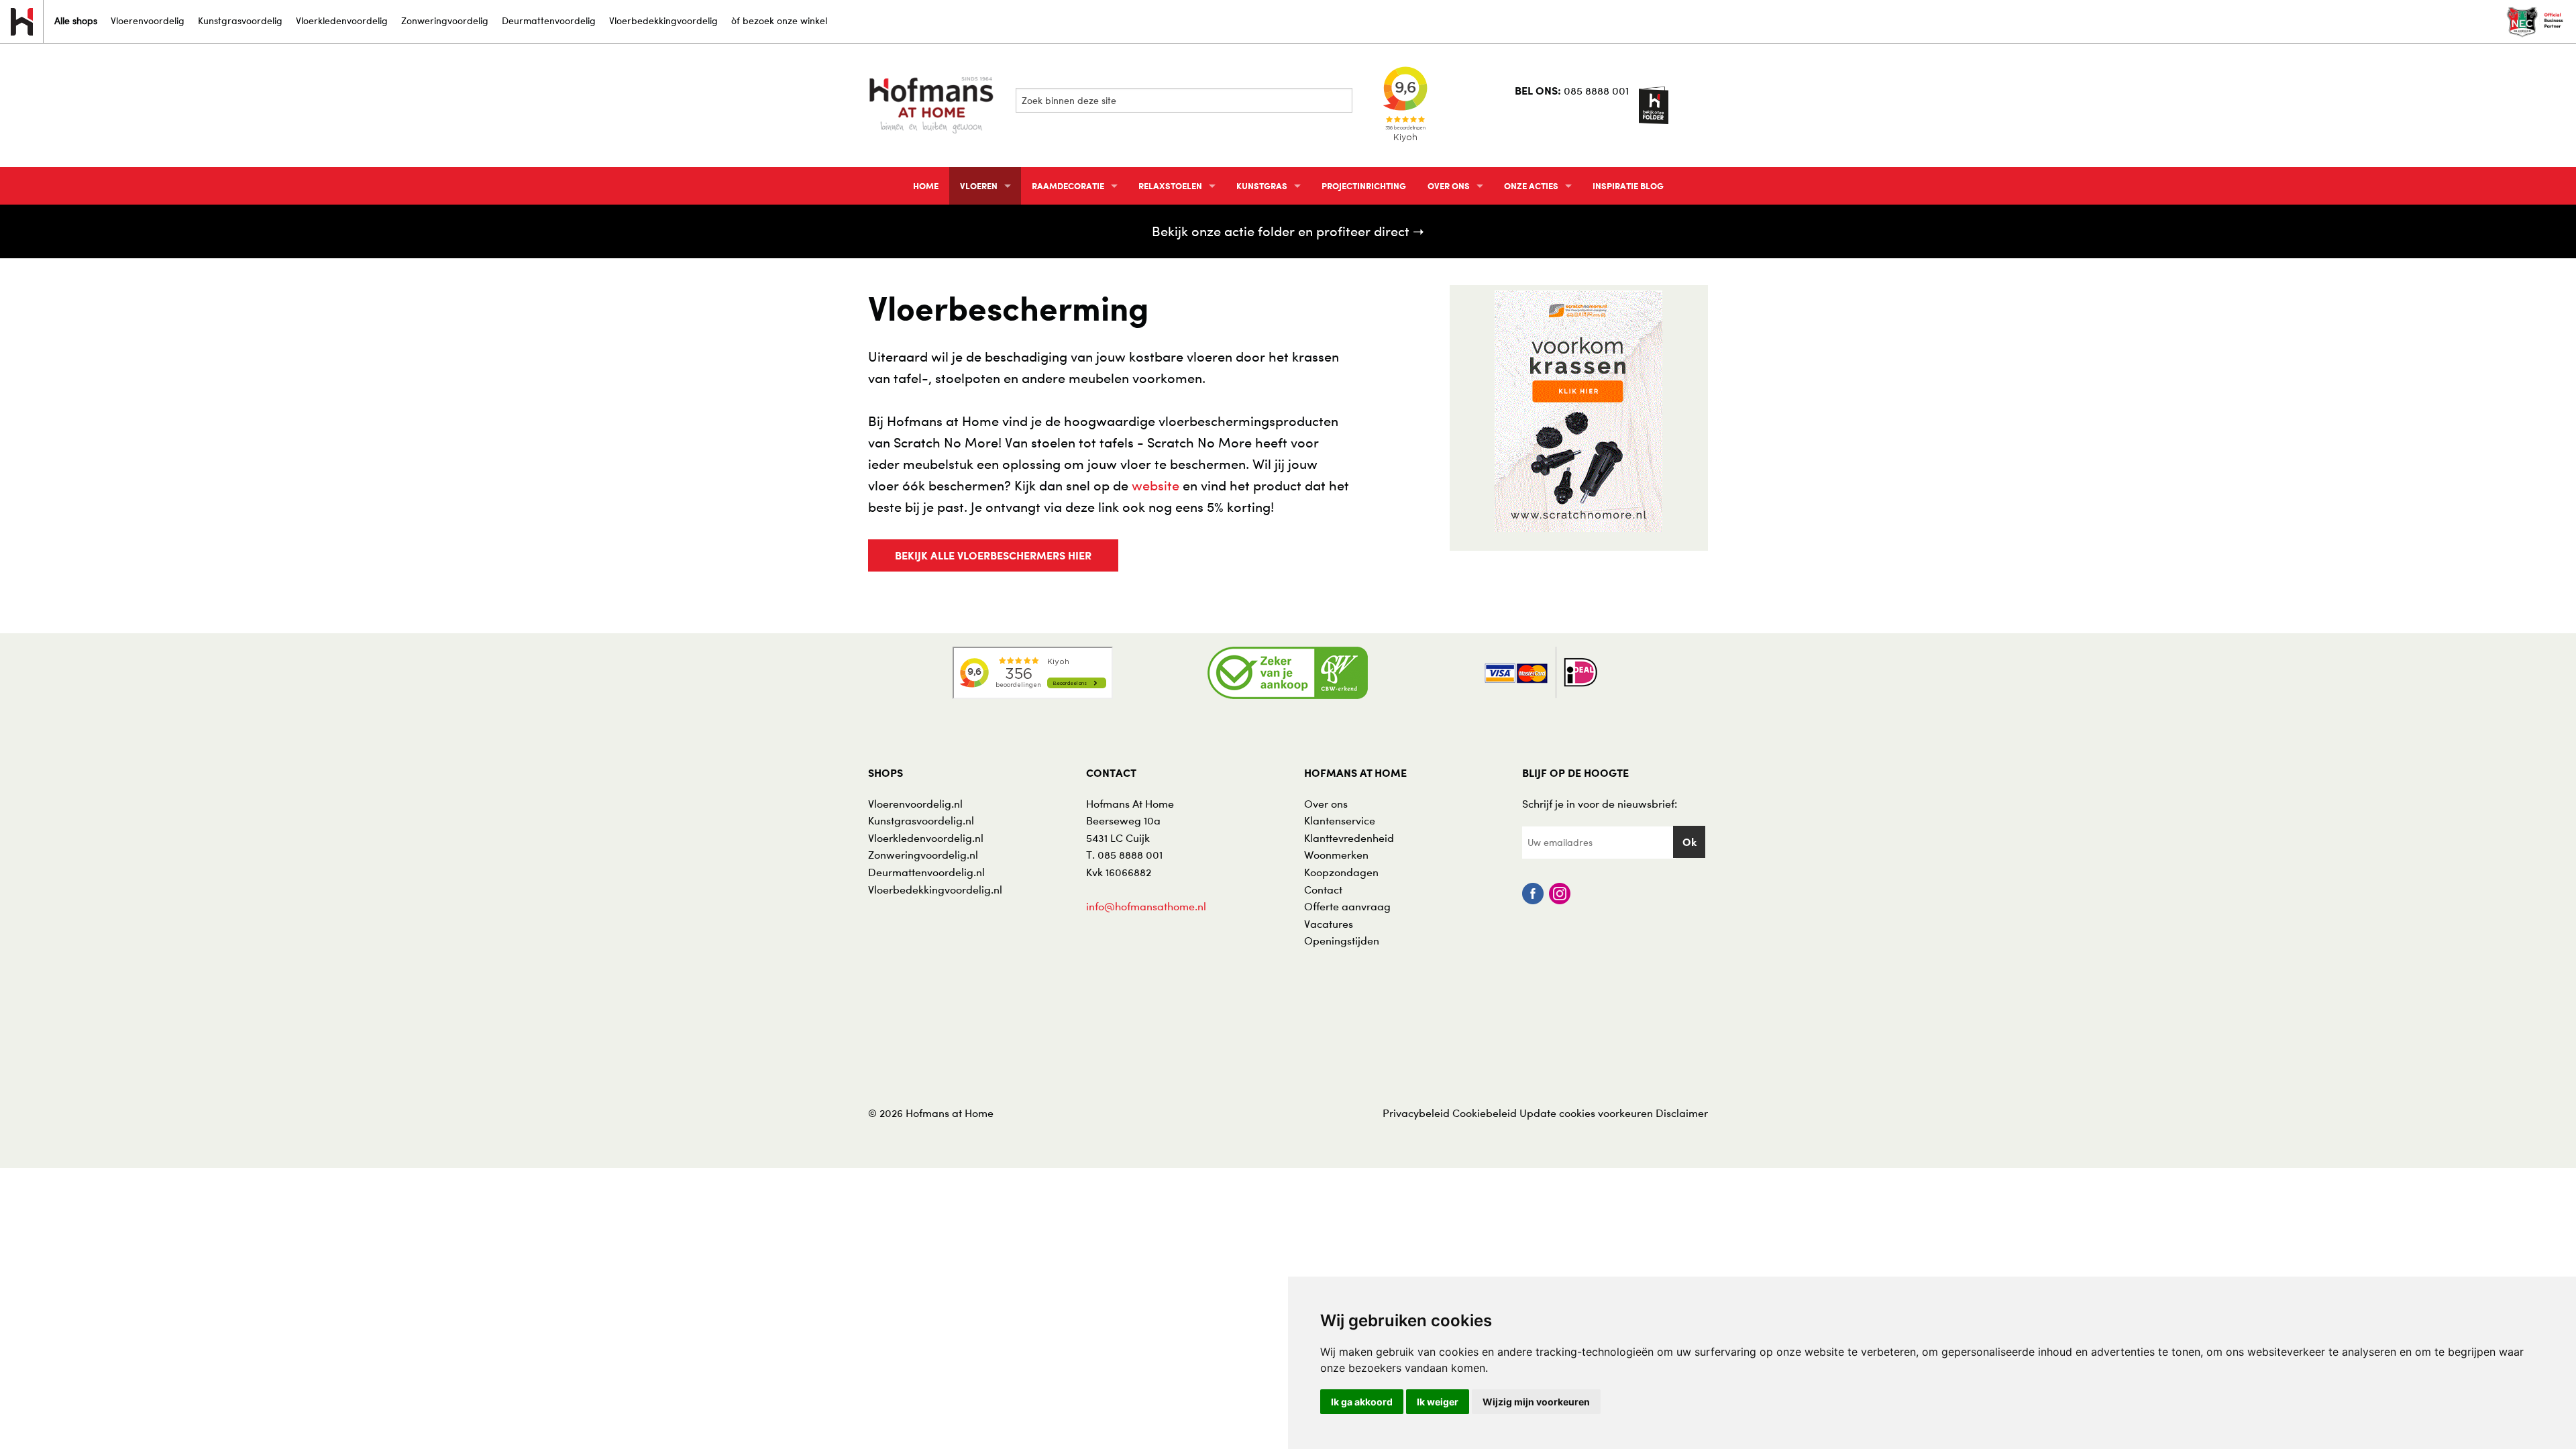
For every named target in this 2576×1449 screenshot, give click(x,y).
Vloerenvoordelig (148, 20)
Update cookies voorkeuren (1586, 1113)
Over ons (1449, 186)
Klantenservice (1340, 820)
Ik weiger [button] (1438, 1402)
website (1156, 486)
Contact (1323, 890)
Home (926, 186)
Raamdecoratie (1068, 186)
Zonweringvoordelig (445, 20)
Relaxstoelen (1170, 186)
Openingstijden (1342, 941)
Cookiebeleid (1485, 1113)
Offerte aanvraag (1347, 906)
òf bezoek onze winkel (779, 20)
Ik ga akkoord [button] (1362, 1402)
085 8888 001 (1596, 91)
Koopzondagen (1341, 872)
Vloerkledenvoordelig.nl (926, 838)
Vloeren (979, 186)
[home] (932, 104)
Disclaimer (1682, 1113)
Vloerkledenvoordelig (342, 20)
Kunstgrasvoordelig (240, 20)
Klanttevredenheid (1349, 838)
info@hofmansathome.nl (1146, 906)
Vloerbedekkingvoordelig (663, 20)
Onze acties (1531, 186)
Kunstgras (1262, 186)
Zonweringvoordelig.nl (923, 855)
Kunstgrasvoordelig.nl (921, 820)
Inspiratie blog (1628, 186)
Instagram (1560, 894)
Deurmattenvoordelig (549, 20)
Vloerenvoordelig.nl (915, 804)
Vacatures (1329, 924)
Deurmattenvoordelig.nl (926, 872)
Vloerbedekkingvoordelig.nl (935, 890)
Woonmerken (1336, 855)
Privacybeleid (1416, 1113)
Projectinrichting (1364, 186)
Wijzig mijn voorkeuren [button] (1536, 1402)
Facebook (1533, 894)
